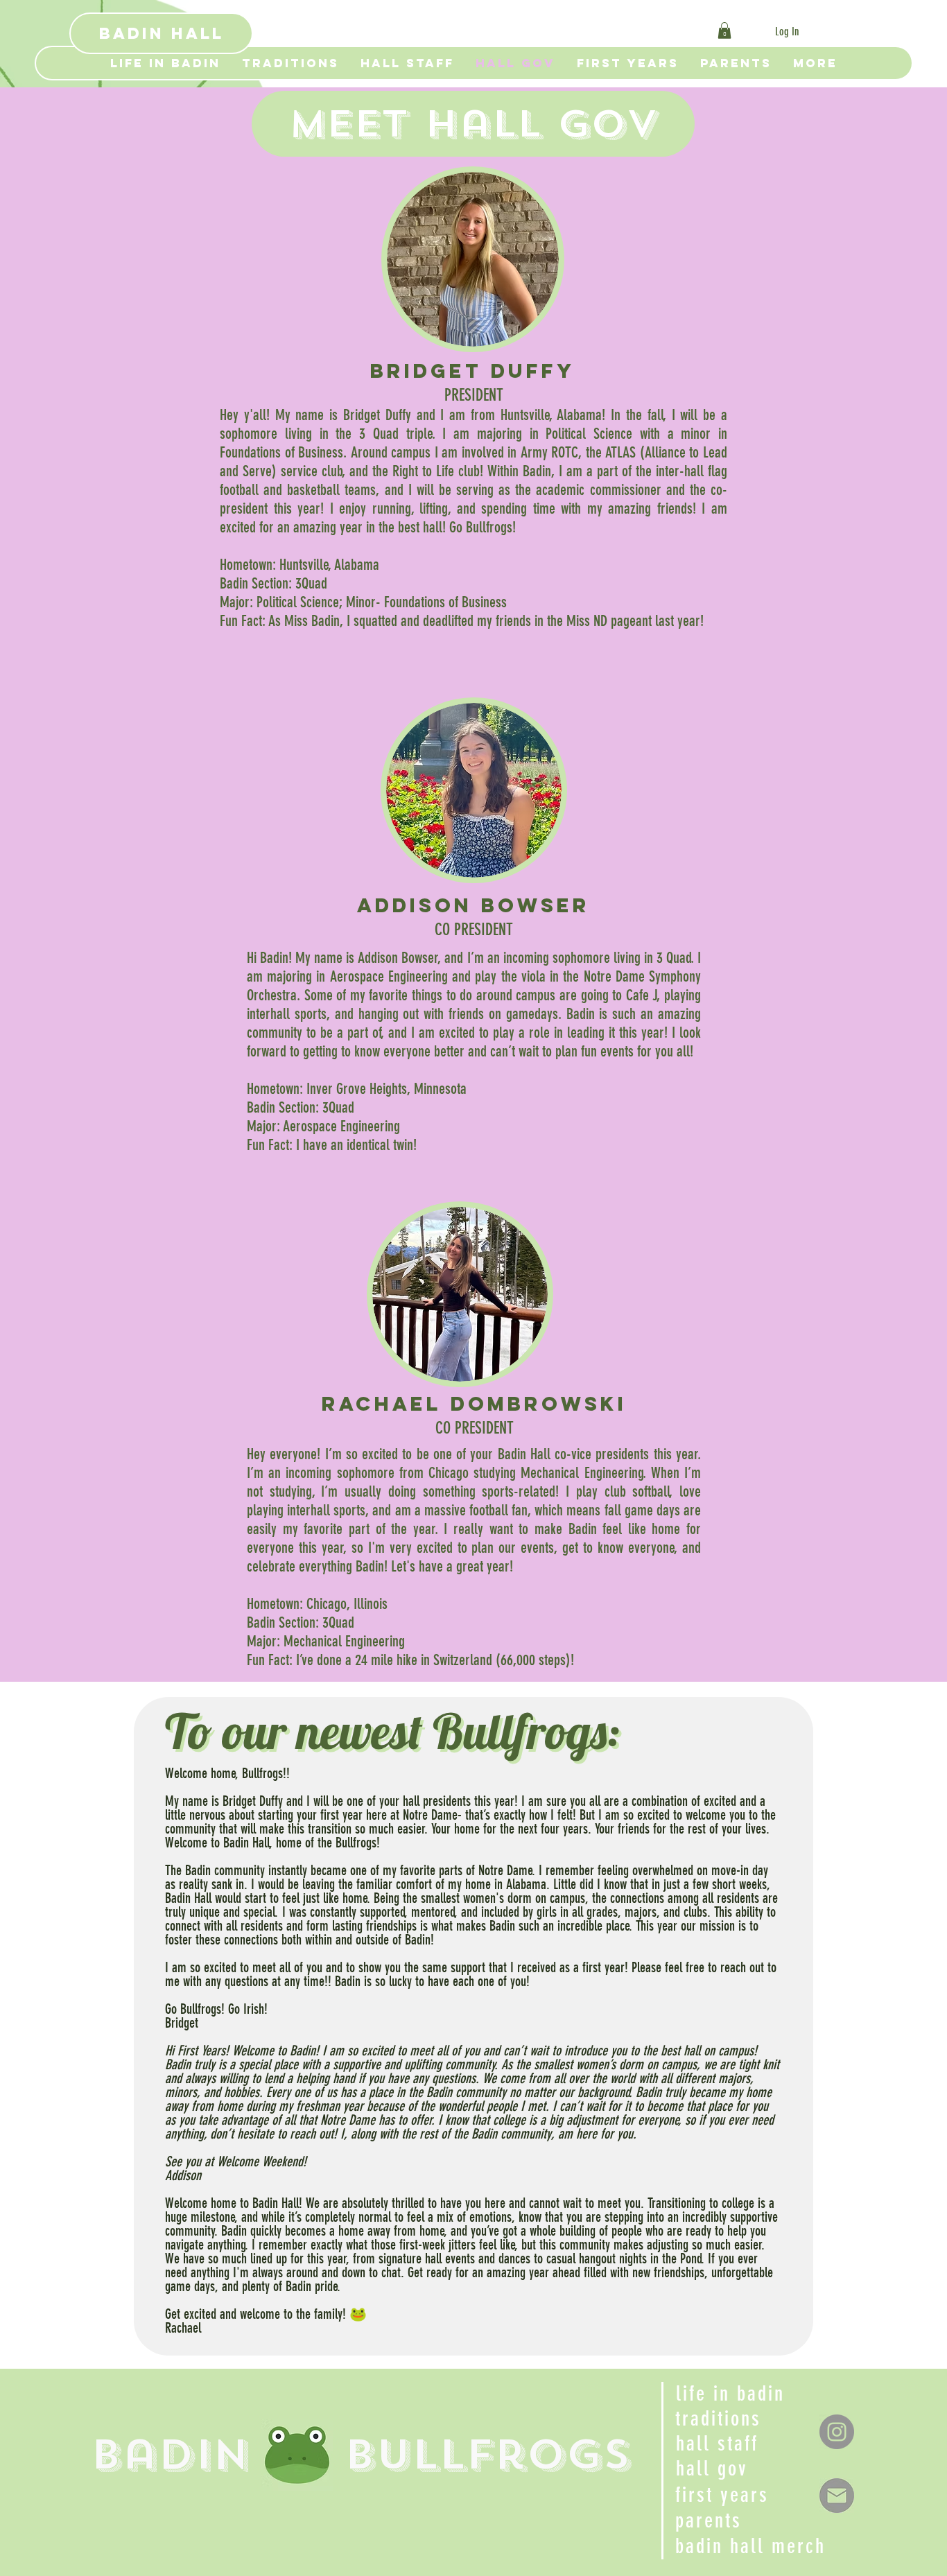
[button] (724, 31)
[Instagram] (837, 2432)
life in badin (730, 2394)
